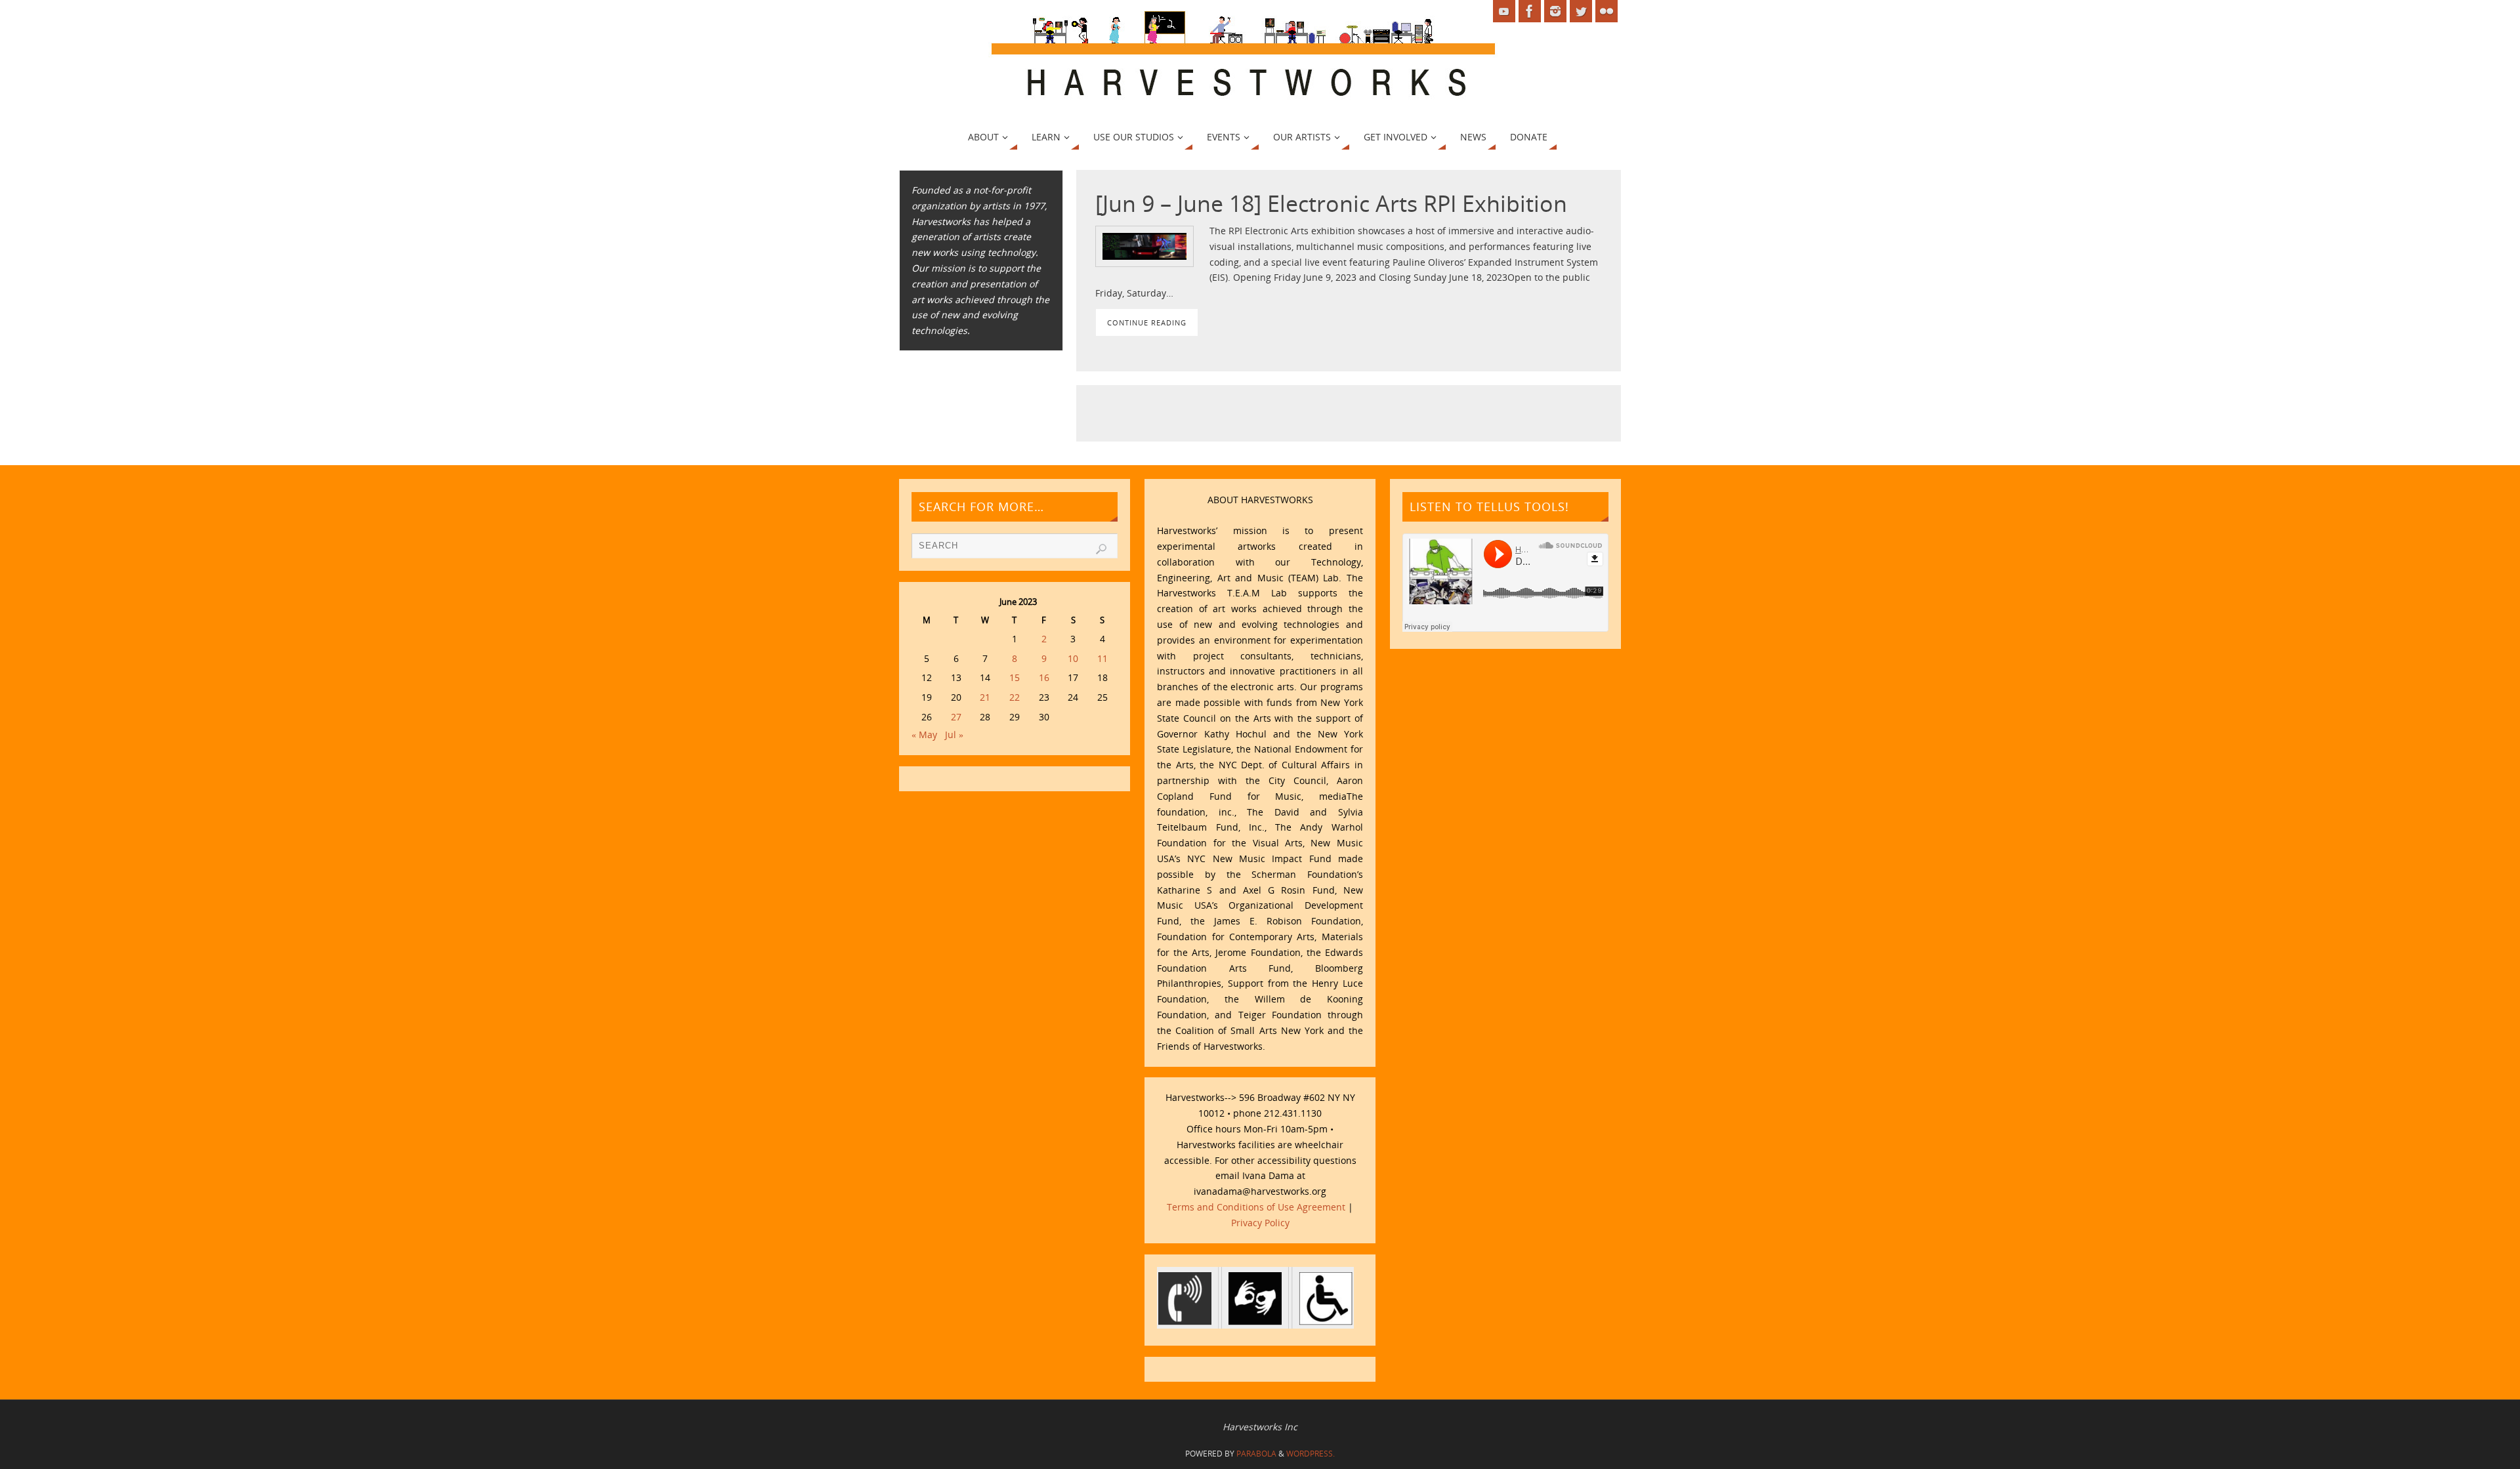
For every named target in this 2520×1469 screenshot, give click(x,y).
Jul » (954, 734)
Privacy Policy (1260, 1223)
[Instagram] (1555, 11)
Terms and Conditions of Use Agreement (1256, 1207)
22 (1015, 697)
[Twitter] (1581, 11)
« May (924, 734)
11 (1102, 658)
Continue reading (1147, 322)
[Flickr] (1606, 11)
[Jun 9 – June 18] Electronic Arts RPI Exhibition (1331, 203)
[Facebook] (1530, 11)
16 (1044, 677)
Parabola (1256, 1454)
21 (985, 697)
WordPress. (1311, 1454)
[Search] (1101, 549)
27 (956, 717)
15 (1015, 677)
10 (1073, 658)
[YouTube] (1504, 11)
